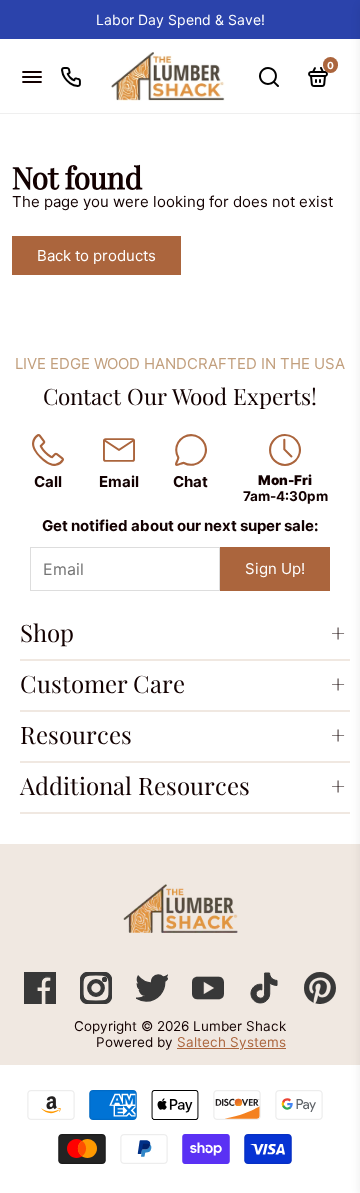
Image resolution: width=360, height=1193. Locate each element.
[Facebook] (42, 998)
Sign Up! (275, 568)
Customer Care (102, 683)
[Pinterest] (320, 998)
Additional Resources (135, 785)
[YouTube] (210, 998)
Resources (76, 734)
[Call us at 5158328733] (71, 76)
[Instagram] (98, 998)
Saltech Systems (231, 1042)
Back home (249, 255)
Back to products (96, 255)
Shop (47, 632)
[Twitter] (154, 998)
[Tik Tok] (266, 998)
